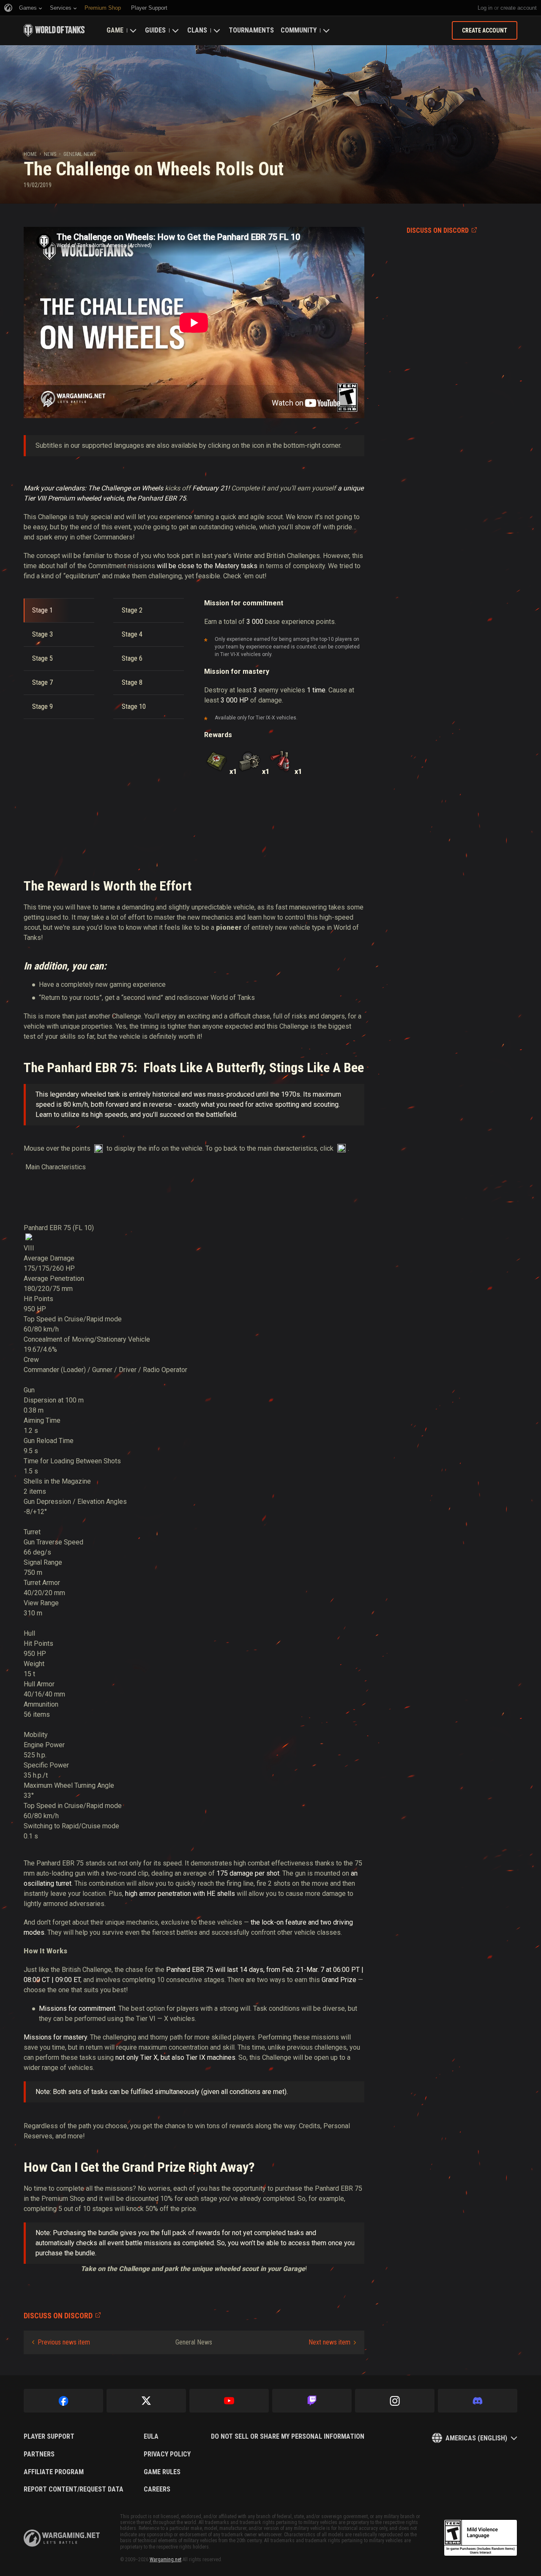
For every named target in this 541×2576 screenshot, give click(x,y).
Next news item (329, 2342)
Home (30, 154)
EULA (151, 2437)
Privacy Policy (167, 2454)
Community (299, 30)
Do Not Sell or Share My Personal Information (288, 2437)
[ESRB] (481, 2538)
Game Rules (162, 2472)
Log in (485, 8)
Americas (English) (476, 2438)
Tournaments (251, 30)
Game (115, 30)
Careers (157, 2489)
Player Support (49, 2437)
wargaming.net (62, 2538)
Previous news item (64, 2342)
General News (80, 154)
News (50, 154)
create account (519, 8)
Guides (155, 30)
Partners (39, 2454)
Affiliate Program (54, 2472)
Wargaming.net (165, 2560)
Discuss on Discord (438, 230)
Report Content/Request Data (74, 2489)
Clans (197, 30)
